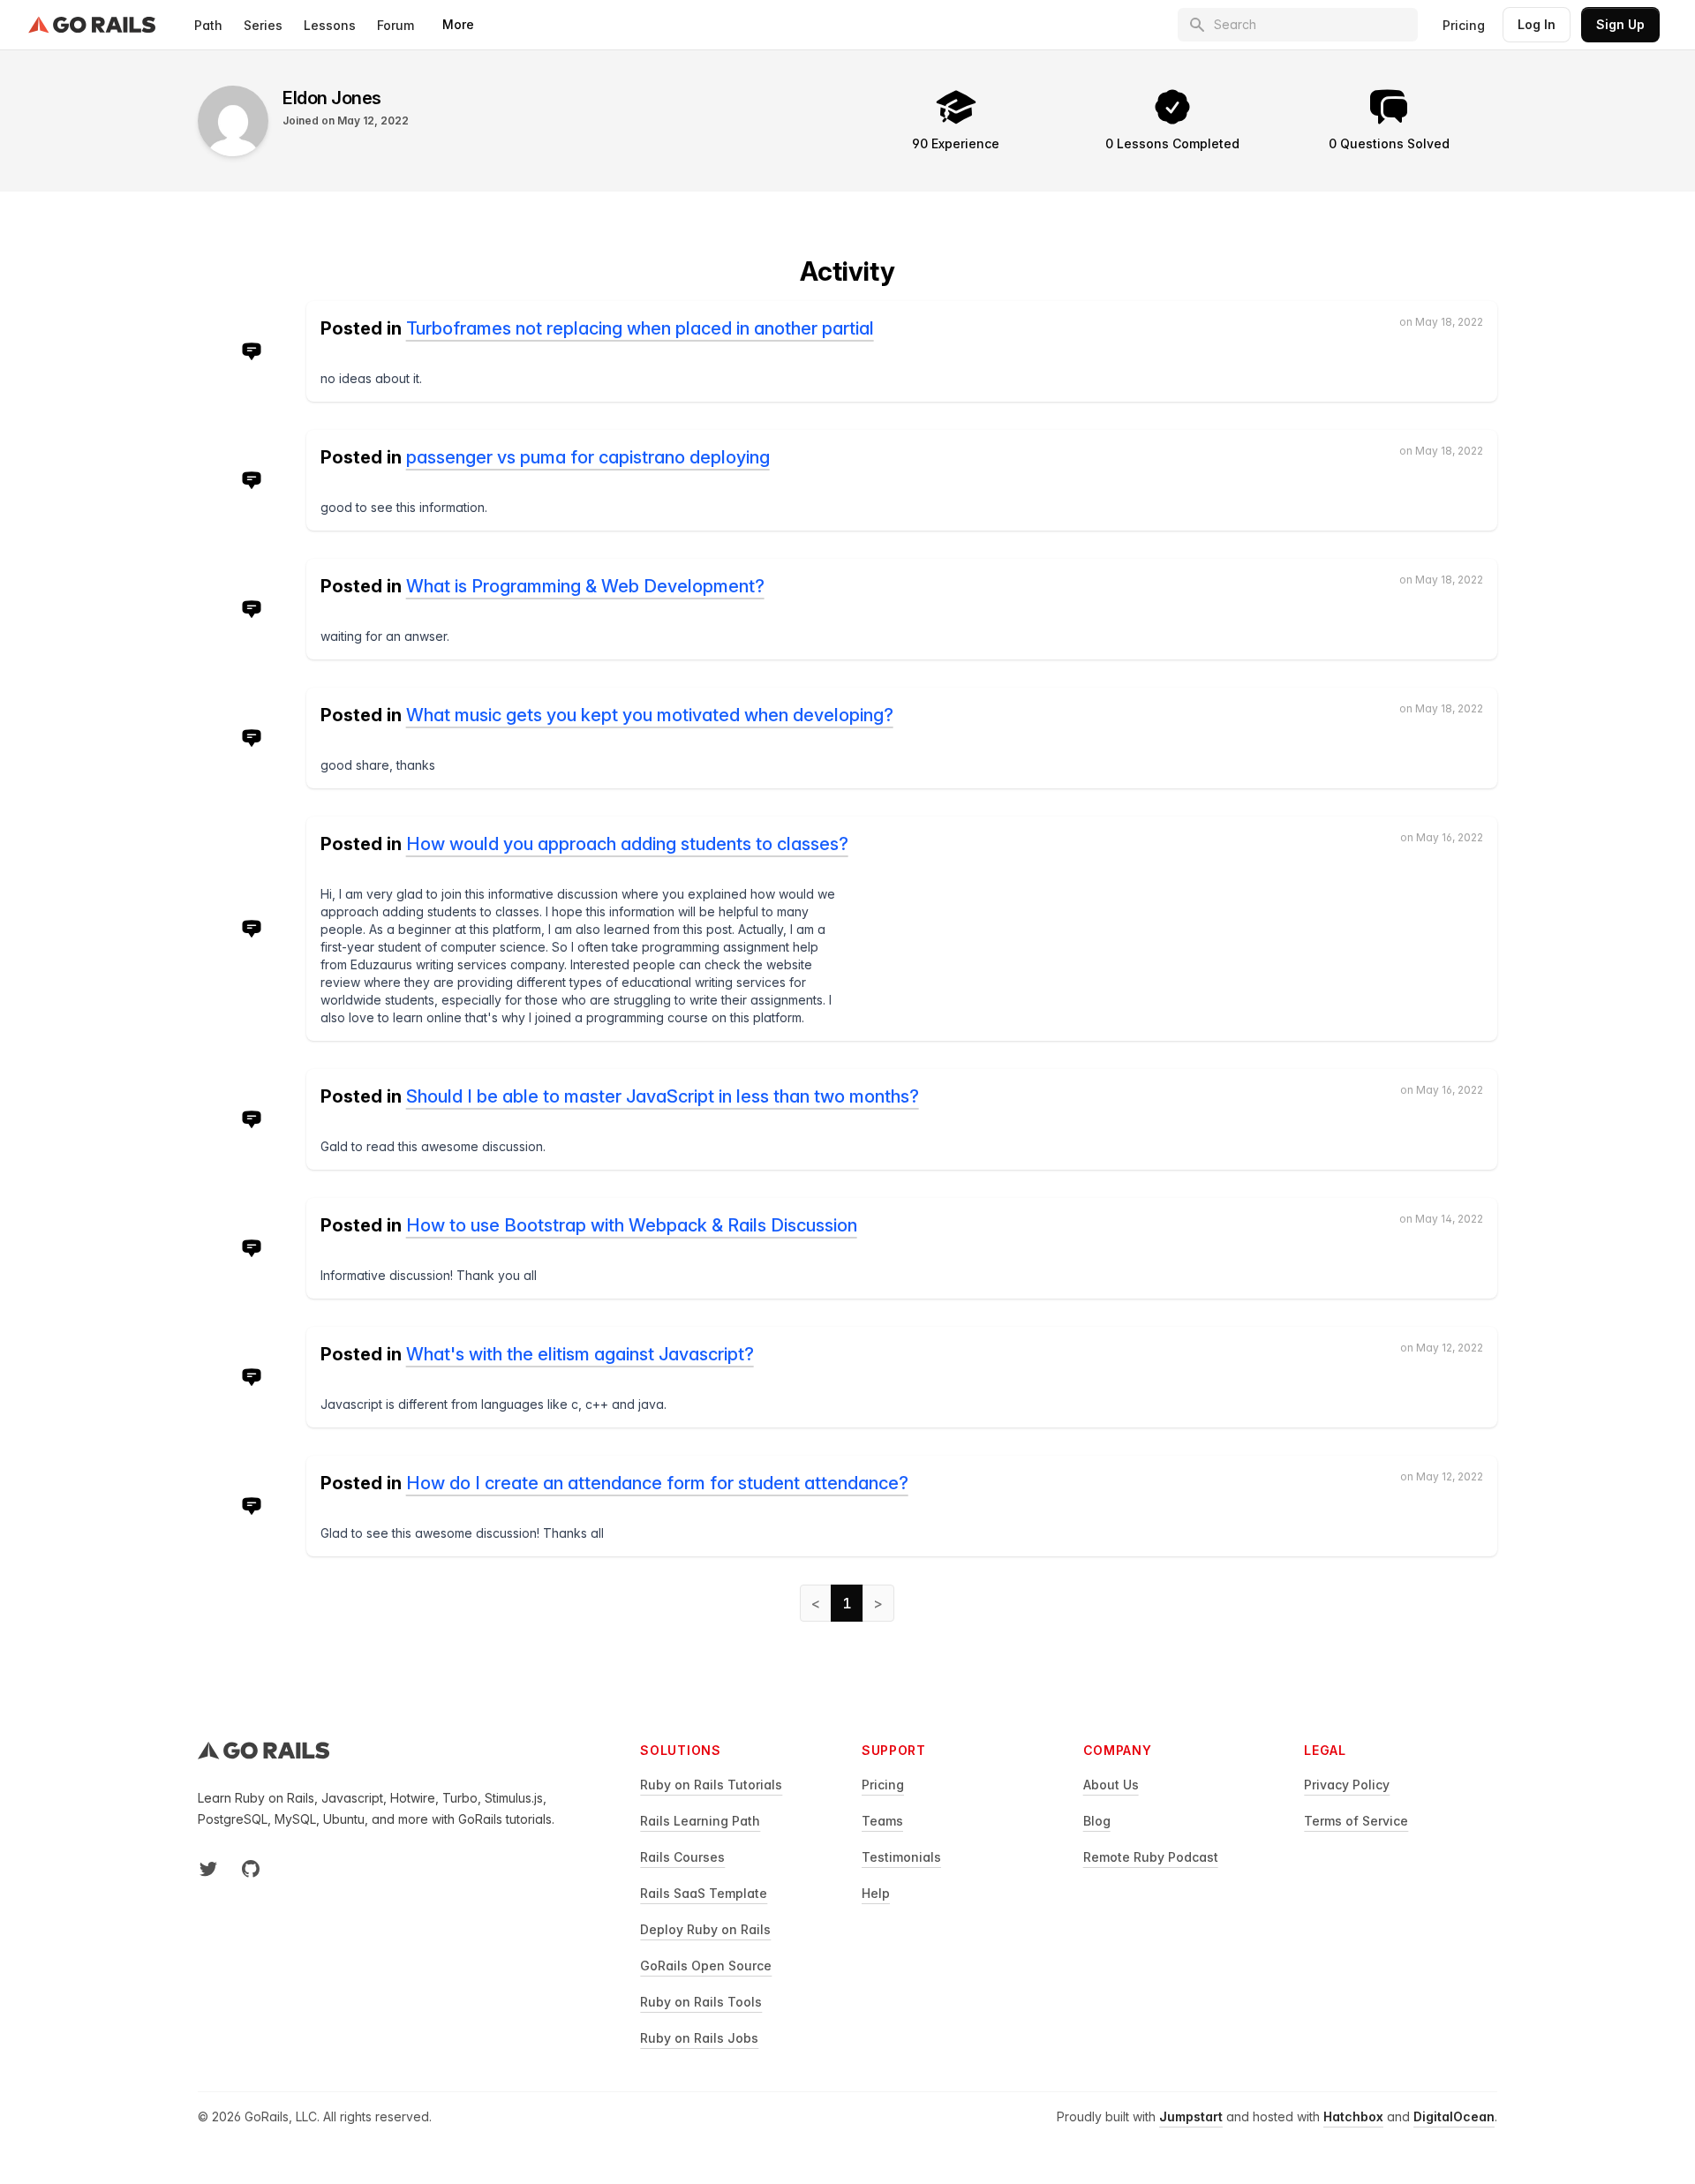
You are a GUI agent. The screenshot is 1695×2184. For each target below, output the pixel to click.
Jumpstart (1191, 2116)
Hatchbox (1353, 2116)
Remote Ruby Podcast (1151, 1857)
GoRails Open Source (706, 1966)
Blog (1097, 1821)
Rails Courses (682, 1857)
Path (208, 25)
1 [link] (847, 1603)
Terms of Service (1356, 1821)
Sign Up (1620, 24)
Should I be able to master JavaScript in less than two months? (663, 1096)
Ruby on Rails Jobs (699, 2038)
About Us (1111, 1785)
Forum (395, 25)
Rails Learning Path (700, 1821)
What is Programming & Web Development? (585, 586)
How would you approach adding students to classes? (627, 844)
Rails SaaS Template (704, 1893)
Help (876, 1893)
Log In (1537, 24)
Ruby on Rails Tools (701, 2002)
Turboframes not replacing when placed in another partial (640, 328)
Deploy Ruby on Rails (705, 1929)
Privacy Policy (1347, 1785)
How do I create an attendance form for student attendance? (657, 1483)
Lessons (330, 25)
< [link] (816, 1603)
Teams (882, 1821)
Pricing (1464, 25)
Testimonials (901, 1857)
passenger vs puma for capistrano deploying (588, 457)
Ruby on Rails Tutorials (711, 1785)
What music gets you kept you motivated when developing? (650, 715)
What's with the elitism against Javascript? (580, 1354)
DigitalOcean (1454, 2116)
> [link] (878, 1603)
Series (263, 25)
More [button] (458, 24)
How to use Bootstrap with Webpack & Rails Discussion (632, 1225)
